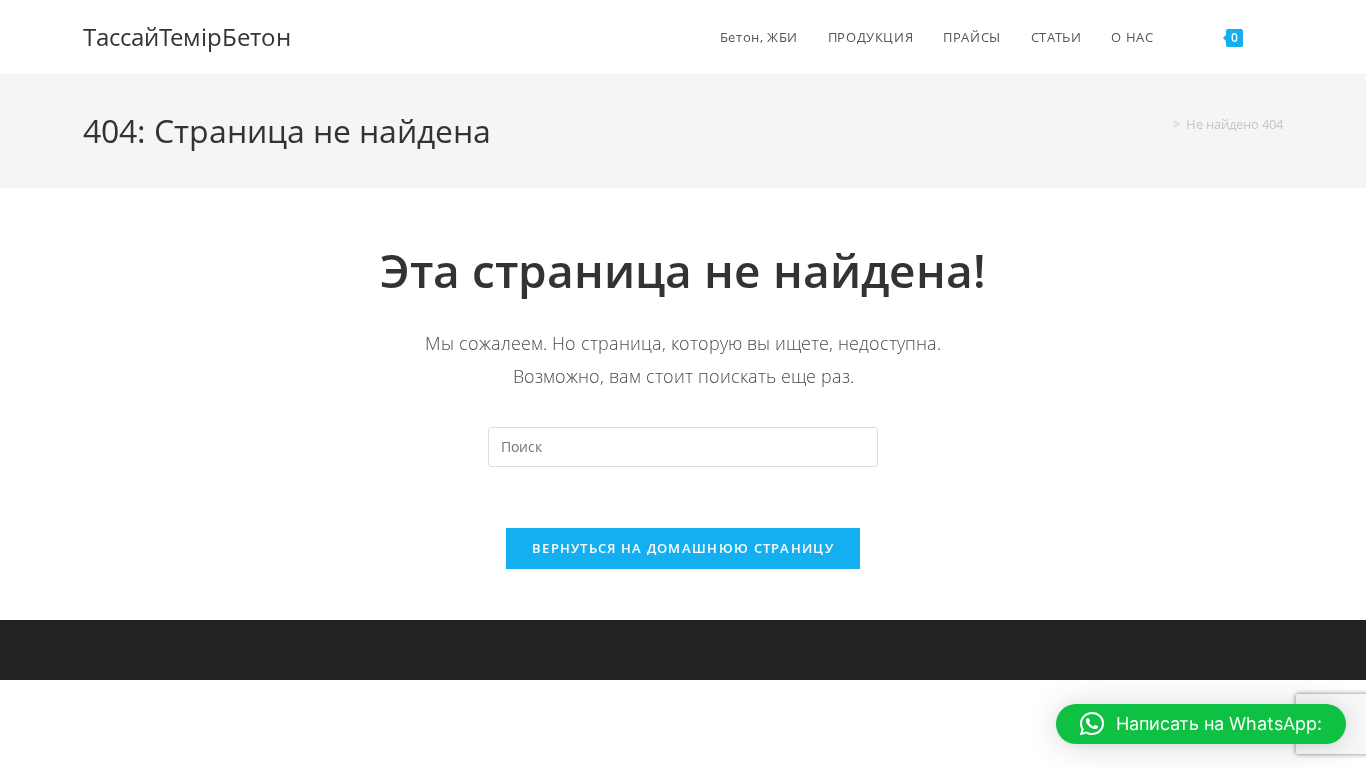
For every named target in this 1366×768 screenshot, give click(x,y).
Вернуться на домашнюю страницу (683, 548)
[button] (1201, 724)
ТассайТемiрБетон (187, 36)
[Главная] (1162, 124)
